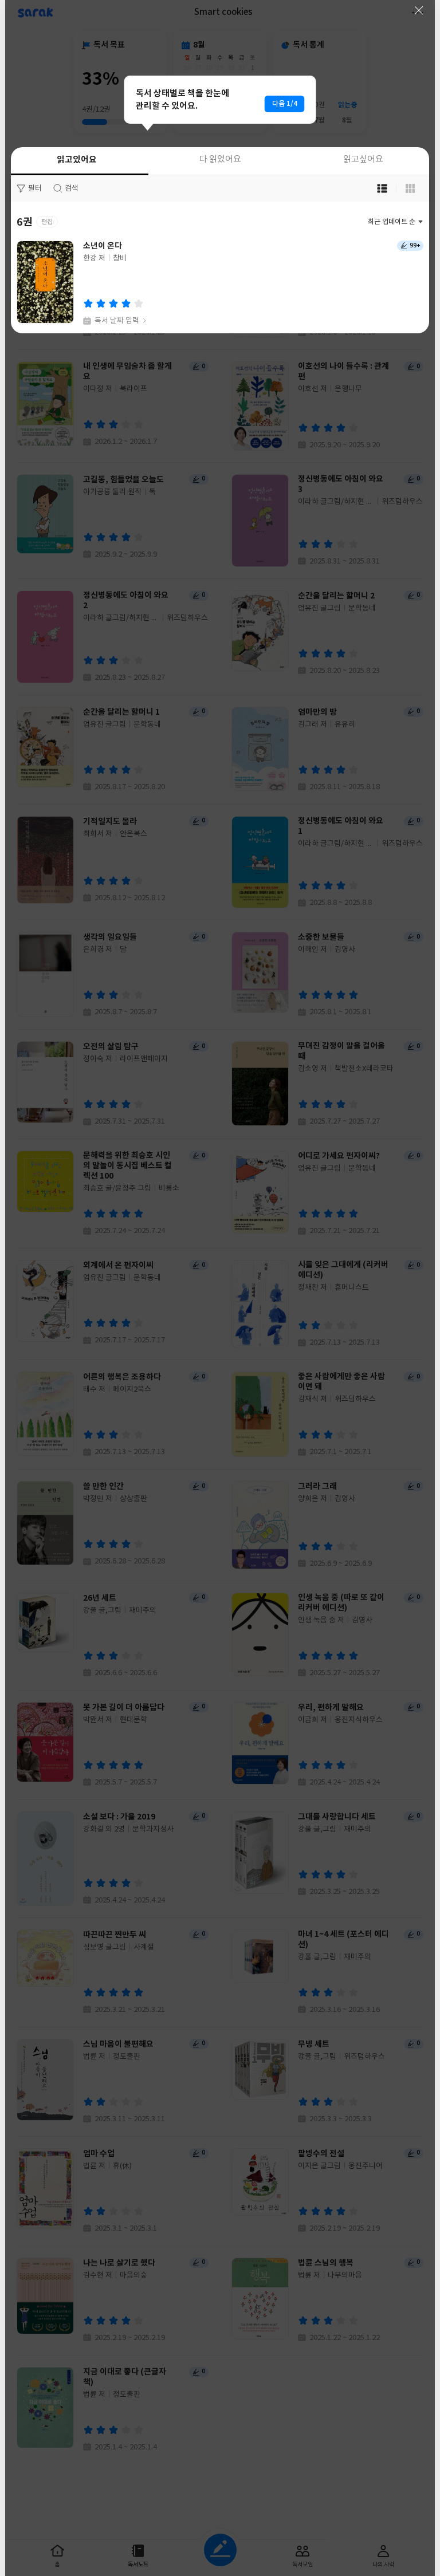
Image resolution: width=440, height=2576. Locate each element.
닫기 (419, 10)
